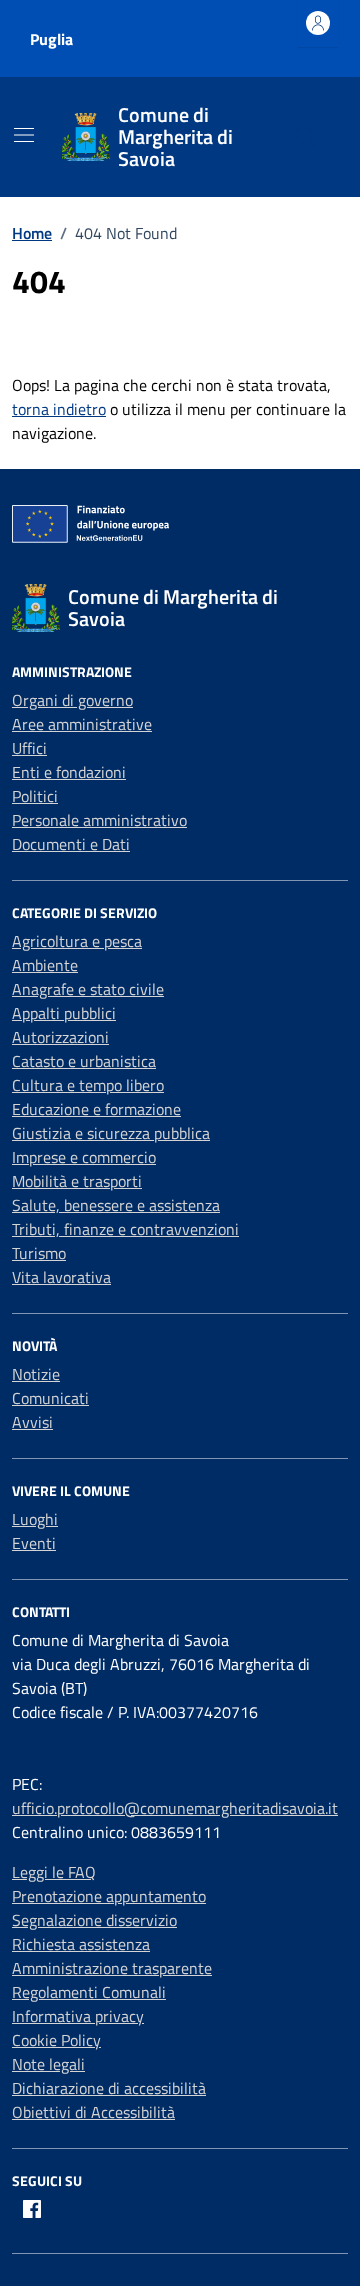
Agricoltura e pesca (77, 941)
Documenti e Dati (71, 844)
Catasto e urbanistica (84, 1061)
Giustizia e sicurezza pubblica (111, 1133)
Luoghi (35, 1519)
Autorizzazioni (60, 1037)
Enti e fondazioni (69, 772)
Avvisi (32, 1422)
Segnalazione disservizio (94, 1920)
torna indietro (59, 409)
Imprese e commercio (84, 1157)
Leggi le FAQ (54, 1872)
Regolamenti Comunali (89, 1992)
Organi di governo (72, 700)
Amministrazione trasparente (112, 1968)
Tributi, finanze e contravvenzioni (125, 1229)
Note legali (48, 2064)
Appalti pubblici (64, 1013)
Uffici (29, 748)
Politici (35, 796)
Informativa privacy (78, 2016)
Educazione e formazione (96, 1109)
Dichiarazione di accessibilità (109, 2088)
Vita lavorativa (61, 1277)
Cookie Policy (56, 2040)
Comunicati (50, 1398)
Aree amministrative (82, 724)
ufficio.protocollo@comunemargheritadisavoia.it (175, 1808)
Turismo (39, 1253)
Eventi (34, 1543)
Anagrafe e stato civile (88, 989)
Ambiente (45, 965)
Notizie (36, 1374)
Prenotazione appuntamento (109, 1896)
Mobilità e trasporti (77, 1181)
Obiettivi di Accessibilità (93, 2112)
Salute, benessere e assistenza (116, 1205)
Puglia (51, 39)
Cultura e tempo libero (88, 1085)
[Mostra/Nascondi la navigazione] (24, 135)
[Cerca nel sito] (306, 137)
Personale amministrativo (99, 820)
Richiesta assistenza (81, 1944)
